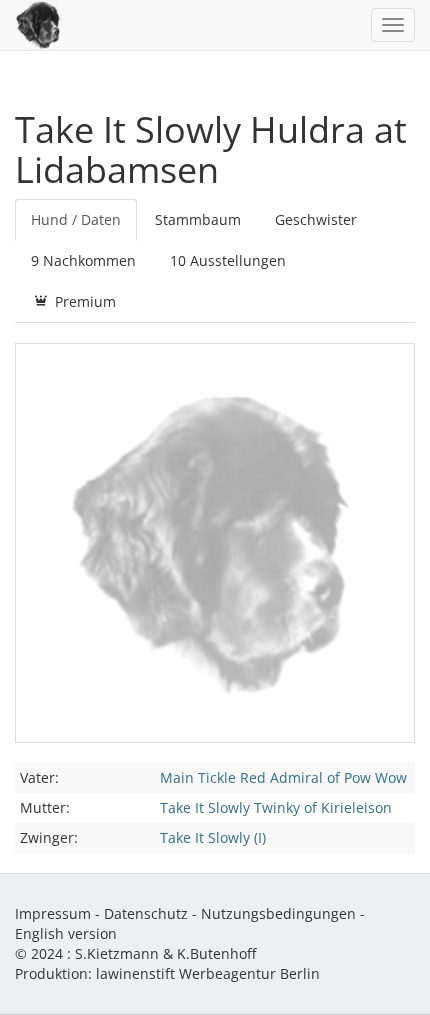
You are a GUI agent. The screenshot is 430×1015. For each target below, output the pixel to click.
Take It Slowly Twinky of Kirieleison (276, 807)
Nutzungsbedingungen (278, 913)
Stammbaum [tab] (198, 219)
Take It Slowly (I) (213, 837)
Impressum (53, 913)
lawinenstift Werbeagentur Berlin (208, 973)
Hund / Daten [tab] (76, 219)
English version (66, 933)
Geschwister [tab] (316, 219)
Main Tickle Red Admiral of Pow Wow (283, 777)
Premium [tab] (83, 301)
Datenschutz (146, 913)
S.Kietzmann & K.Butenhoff (165, 953)
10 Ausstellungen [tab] (228, 260)
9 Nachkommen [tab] (83, 260)
